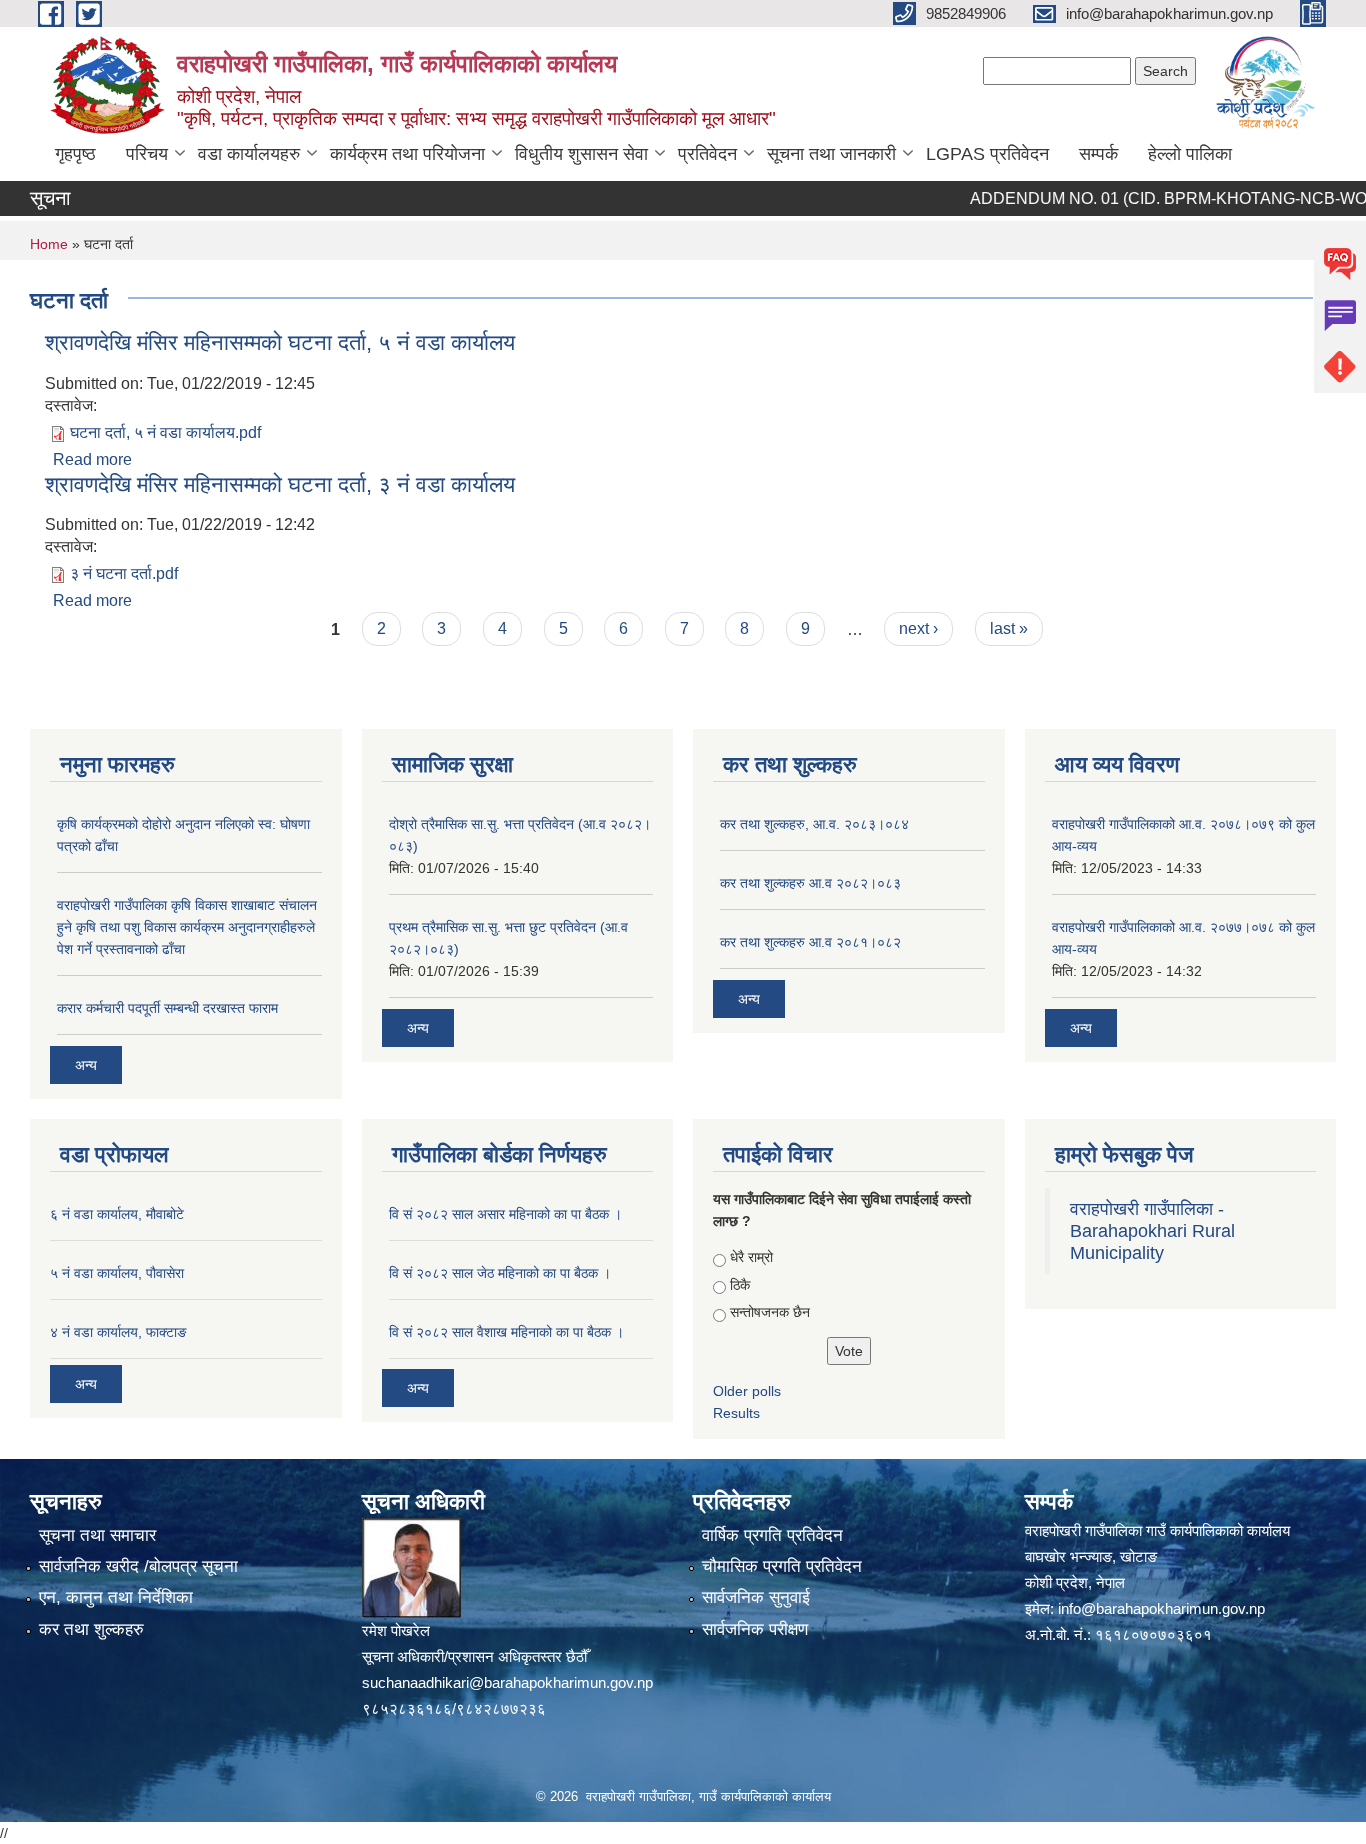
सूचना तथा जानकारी (831, 154)
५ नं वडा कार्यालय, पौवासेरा (117, 1273)
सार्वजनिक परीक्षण (755, 1629)
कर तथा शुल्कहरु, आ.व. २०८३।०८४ (814, 824)
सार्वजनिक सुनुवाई (756, 1597)
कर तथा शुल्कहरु (91, 1629)
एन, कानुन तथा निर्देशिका (116, 1597)
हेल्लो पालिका (1190, 154)
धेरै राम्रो (751, 1257)
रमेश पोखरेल (396, 1630)
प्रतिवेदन (707, 154)
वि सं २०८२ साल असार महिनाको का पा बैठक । (505, 1214)
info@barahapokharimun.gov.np (1161, 1608)
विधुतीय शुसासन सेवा (581, 154)
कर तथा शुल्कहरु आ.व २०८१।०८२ (810, 942)
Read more (92, 459)
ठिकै (740, 1285)
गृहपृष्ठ (75, 154)
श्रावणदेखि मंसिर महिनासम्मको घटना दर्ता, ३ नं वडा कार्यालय (280, 484)
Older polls (747, 1391)
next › (918, 628)
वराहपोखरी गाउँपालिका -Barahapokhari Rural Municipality (1152, 1231)
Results (736, 1413)
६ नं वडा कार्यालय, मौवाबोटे (117, 1214)
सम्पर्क (1098, 154)
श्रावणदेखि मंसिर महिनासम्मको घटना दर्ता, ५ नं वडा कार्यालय (280, 342)
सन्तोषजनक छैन (770, 1312)
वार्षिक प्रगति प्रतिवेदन (772, 1535)
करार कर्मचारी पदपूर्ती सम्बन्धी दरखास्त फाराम (167, 1008)
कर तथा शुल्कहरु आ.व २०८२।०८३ (810, 883)
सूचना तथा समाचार (97, 1535)
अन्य (86, 1065)
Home (49, 244)
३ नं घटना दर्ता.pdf (124, 573)
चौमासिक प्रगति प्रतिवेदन (782, 1566)
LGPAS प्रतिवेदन (987, 154)
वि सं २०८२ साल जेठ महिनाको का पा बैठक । (500, 1273)
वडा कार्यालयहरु (249, 154)
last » (1009, 628)
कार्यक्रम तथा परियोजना (407, 154)
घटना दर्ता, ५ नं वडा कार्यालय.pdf (165, 432)
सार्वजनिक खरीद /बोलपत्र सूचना (138, 1566)
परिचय (147, 154)
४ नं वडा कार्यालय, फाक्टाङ (118, 1332)
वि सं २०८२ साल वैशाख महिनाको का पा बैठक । (506, 1332)
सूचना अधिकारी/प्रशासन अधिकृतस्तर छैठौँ (474, 1656)
